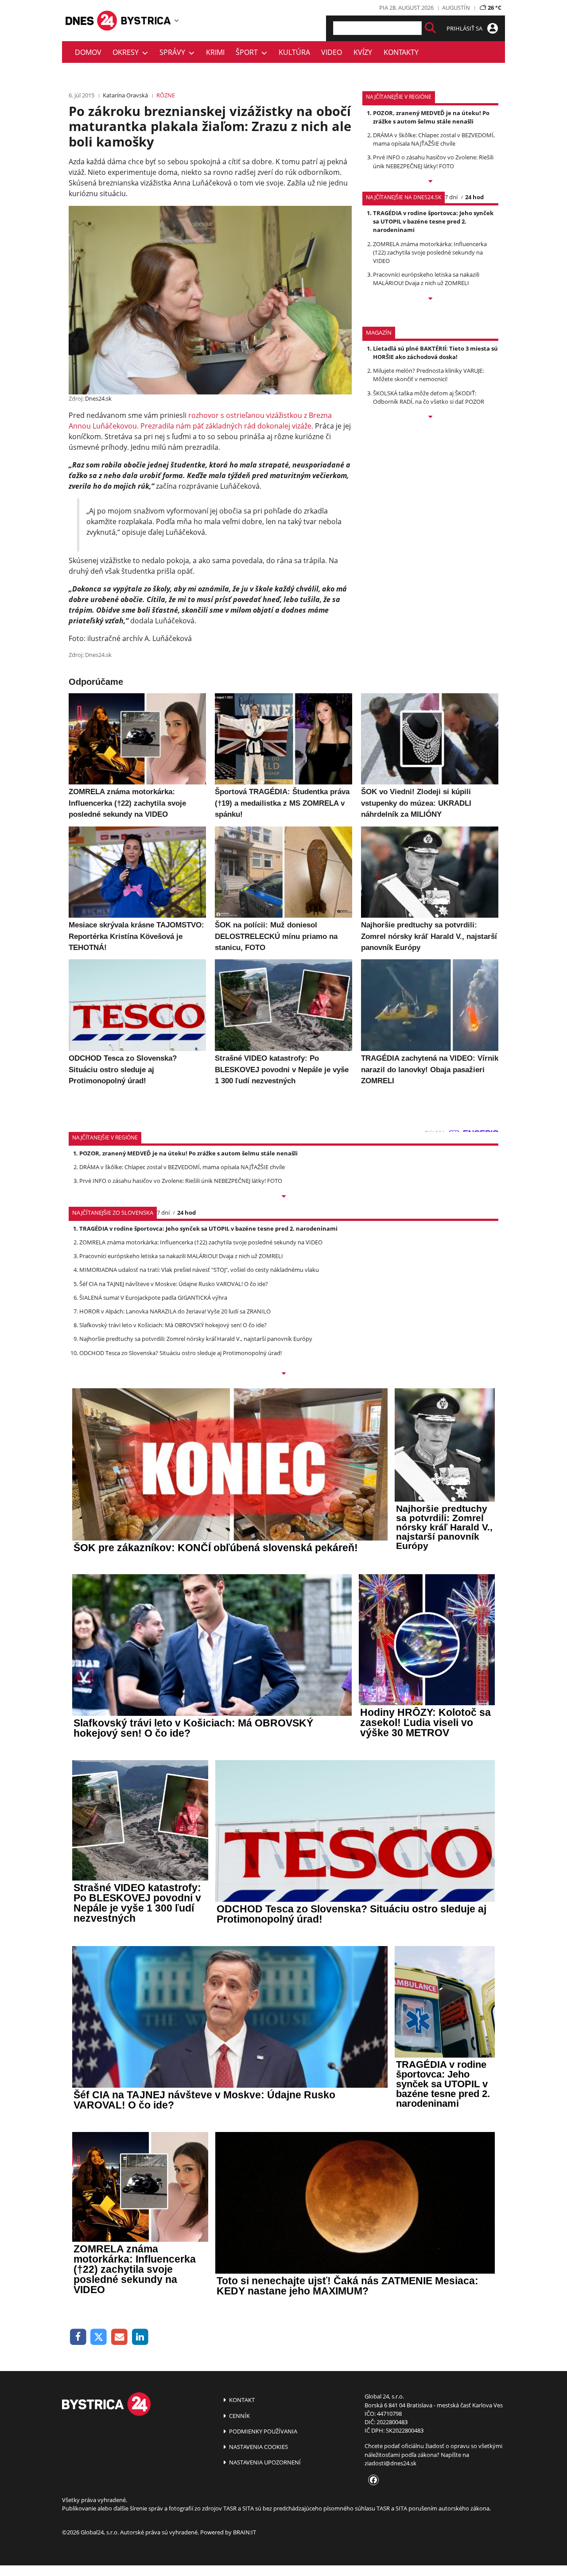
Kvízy (363, 52)
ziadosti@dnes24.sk (390, 2463)
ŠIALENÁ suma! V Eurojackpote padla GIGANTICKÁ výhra (153, 1298)
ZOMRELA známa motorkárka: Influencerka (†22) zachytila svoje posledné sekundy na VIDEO (430, 252)
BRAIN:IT (245, 2532)
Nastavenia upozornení (264, 2462)
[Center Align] (430, 28)
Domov (88, 52)
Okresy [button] (127, 52)
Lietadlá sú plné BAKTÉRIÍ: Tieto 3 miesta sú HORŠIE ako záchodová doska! (435, 353)
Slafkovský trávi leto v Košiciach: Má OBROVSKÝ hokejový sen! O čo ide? (173, 1325)
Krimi (215, 52)
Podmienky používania (262, 2431)
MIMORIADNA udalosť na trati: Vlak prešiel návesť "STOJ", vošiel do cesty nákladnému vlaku (199, 1270)
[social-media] (372, 2480)
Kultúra (294, 52)
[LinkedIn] (140, 2337)
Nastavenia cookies (258, 2447)
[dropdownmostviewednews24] (430, 299)
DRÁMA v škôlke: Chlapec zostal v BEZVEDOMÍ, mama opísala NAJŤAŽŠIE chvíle (434, 139)
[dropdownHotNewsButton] (430, 417)
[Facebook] (78, 2337)
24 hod (474, 197)
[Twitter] (99, 2337)
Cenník (239, 2416)
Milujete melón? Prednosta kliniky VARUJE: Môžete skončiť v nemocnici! (428, 375)
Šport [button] (249, 52)
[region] (177, 20)
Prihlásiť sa (465, 28)
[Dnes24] (146, 21)
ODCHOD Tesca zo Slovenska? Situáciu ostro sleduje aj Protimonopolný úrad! (181, 1353)
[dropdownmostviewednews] (430, 182)
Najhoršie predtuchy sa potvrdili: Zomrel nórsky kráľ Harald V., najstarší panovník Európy (196, 1339)
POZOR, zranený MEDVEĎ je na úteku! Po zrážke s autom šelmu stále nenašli (431, 117)
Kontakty (401, 52)
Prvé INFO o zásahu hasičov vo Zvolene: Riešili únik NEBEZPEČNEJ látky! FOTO (433, 161)
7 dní (451, 197)
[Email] (119, 2337)
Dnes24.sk (98, 398)
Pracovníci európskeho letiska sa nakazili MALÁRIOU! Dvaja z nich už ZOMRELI (426, 279)
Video (332, 52)
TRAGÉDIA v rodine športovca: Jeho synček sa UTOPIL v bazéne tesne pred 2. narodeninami (433, 221)
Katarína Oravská (125, 95)
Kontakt (241, 2400)
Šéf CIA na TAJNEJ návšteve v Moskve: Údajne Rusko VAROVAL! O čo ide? (174, 1284)
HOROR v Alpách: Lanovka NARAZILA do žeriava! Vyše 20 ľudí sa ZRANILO (175, 1311)
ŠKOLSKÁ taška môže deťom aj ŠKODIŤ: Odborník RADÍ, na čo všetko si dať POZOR (429, 397)
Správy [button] (174, 52)
